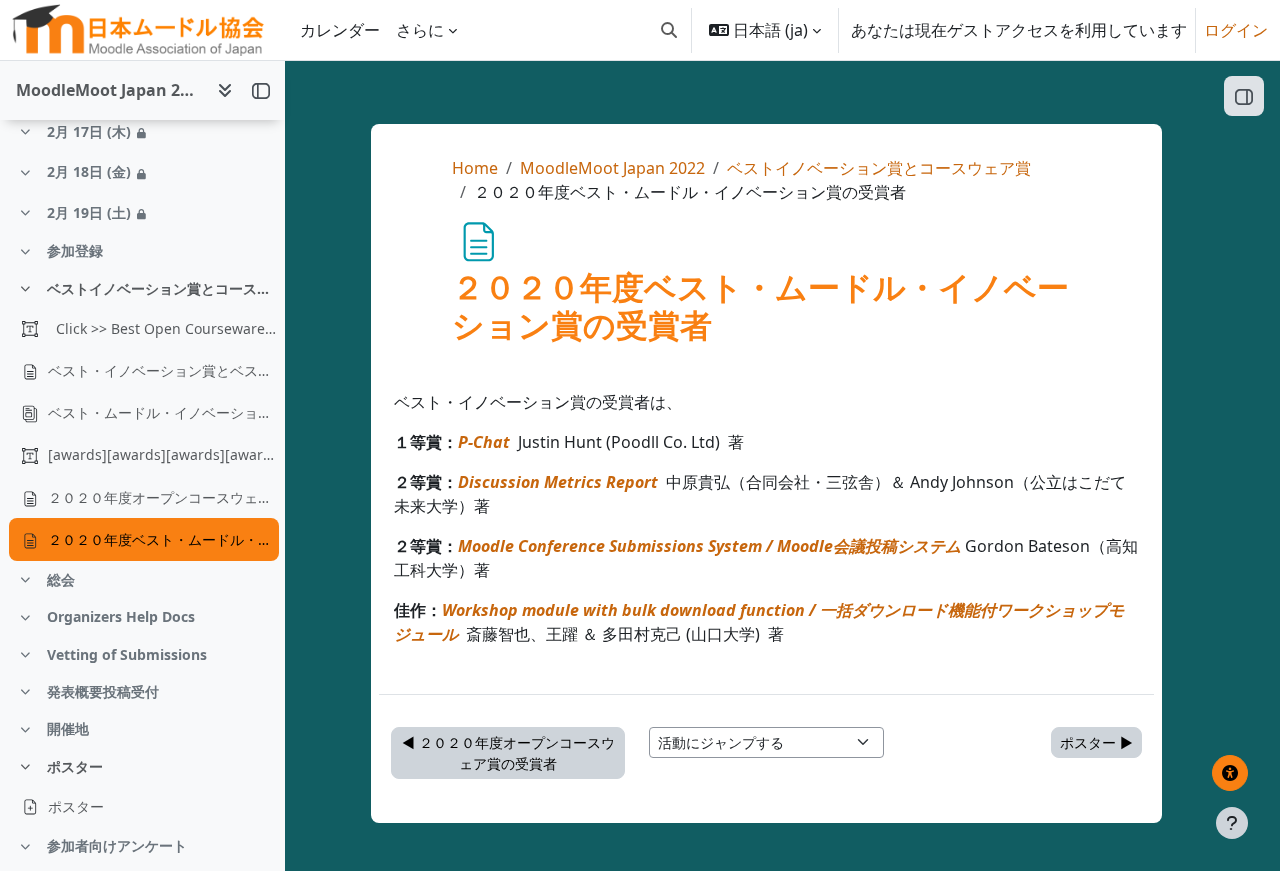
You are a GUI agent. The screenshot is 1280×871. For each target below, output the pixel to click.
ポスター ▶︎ (1096, 742)
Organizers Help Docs (121, 616)
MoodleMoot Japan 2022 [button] (108, 90)
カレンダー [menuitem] (340, 30)
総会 (61, 579)
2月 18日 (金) (89, 171)
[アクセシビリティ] (1230, 773)
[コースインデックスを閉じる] (261, 90)
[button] (669, 30)
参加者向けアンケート (117, 845)
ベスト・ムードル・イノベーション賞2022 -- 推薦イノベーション (163, 412)
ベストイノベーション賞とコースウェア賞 (162, 288)
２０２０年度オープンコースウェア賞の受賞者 (163, 497)
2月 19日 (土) (89, 212)
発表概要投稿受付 (103, 691)
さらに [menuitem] (420, 30)
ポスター (75, 766)
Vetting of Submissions (127, 654)
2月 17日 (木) (89, 131)
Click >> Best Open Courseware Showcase (163, 328)
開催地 (68, 728)
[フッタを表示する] (1232, 823)
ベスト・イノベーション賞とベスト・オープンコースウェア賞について (163, 370)
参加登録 (75, 250)
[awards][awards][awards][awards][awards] (163, 454)
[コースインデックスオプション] (225, 90)
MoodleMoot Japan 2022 (612, 168)
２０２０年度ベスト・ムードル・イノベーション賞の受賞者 (163, 539)
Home (475, 168)
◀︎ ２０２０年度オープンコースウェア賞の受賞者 (508, 753)
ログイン (1236, 30)
